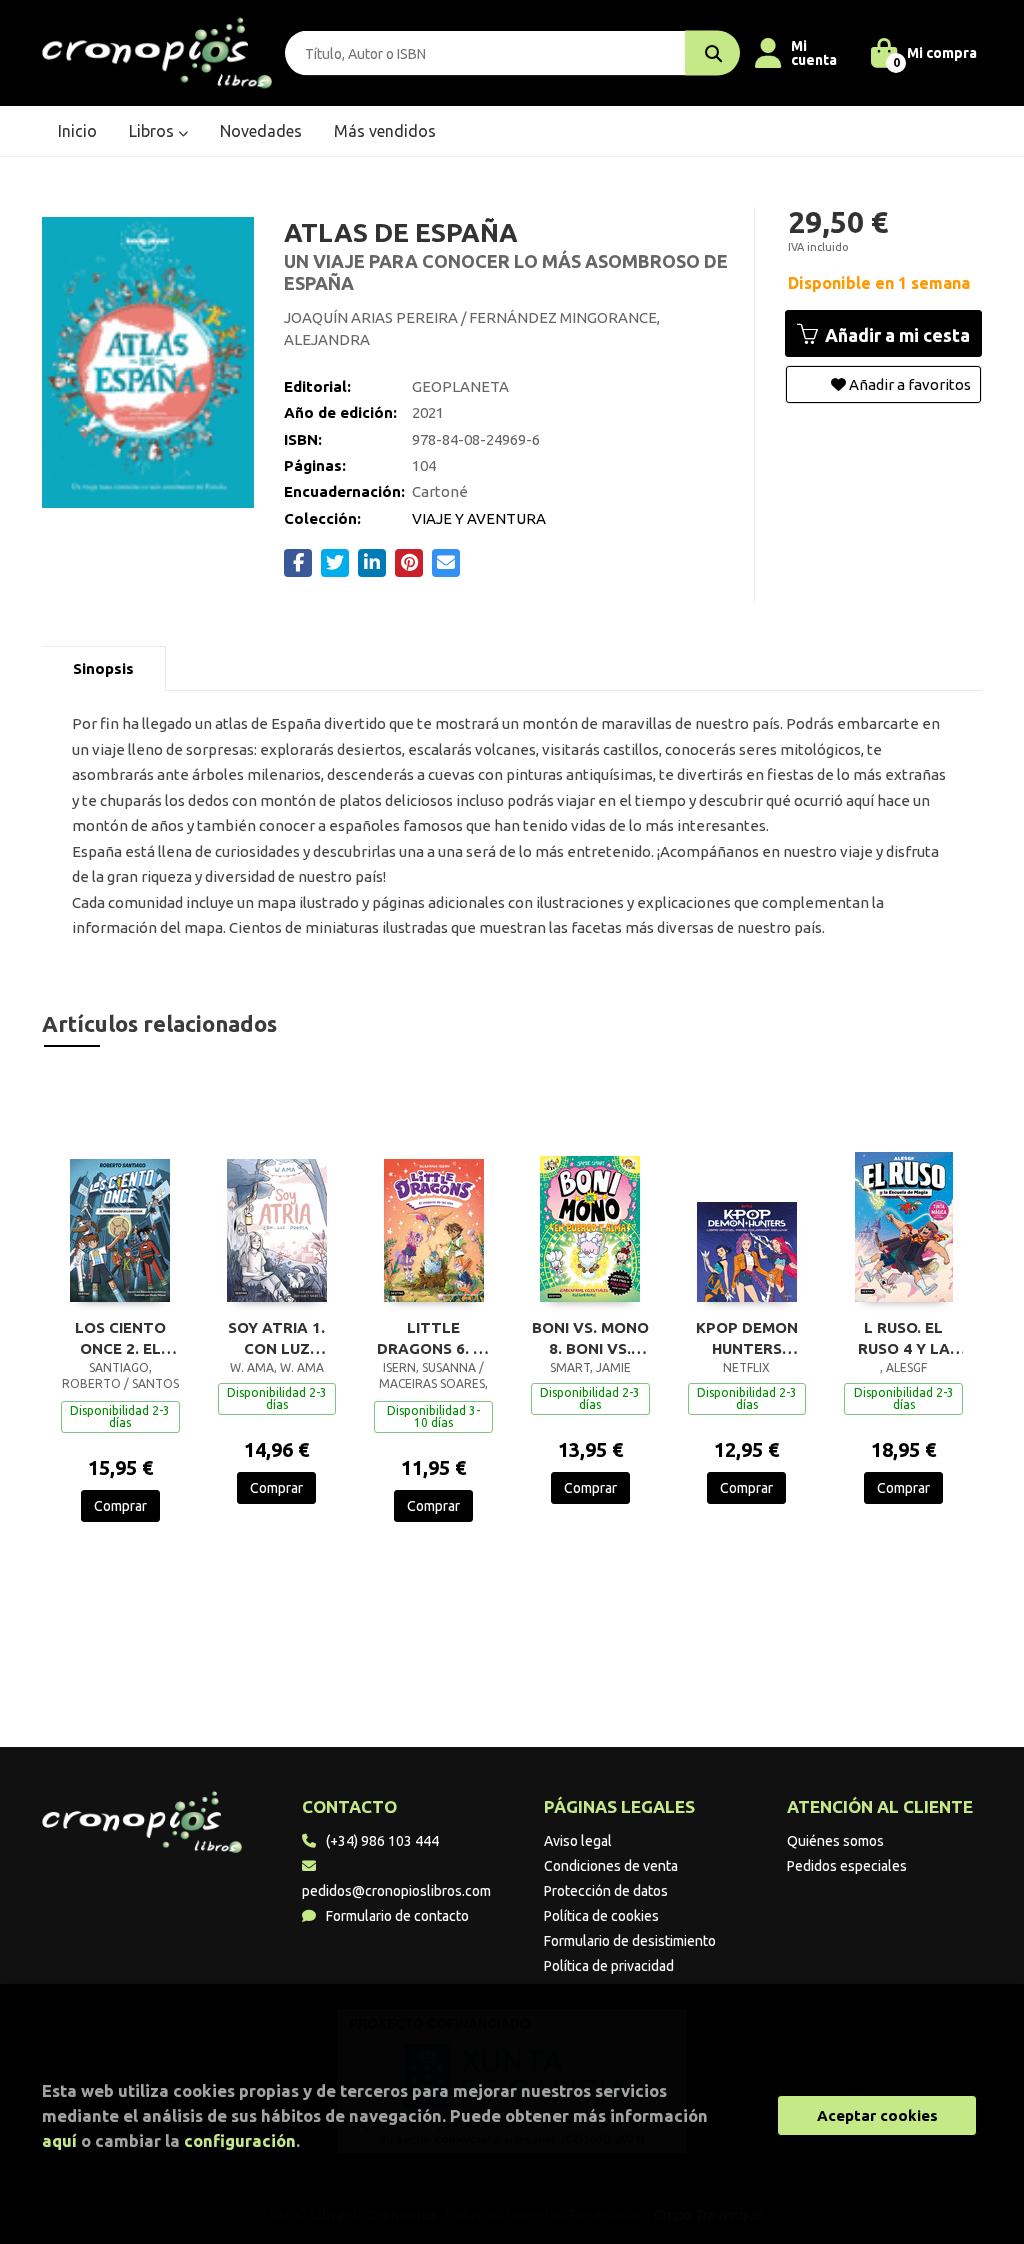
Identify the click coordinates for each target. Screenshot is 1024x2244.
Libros (153, 131)
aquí (59, 2140)
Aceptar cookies (877, 2115)
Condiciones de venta (611, 1866)
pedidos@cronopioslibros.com (396, 1891)
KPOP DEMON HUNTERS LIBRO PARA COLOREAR (747, 1338)
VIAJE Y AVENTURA (479, 518)
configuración (240, 2140)
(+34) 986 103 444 (382, 1841)
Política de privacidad (609, 1966)
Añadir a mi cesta (895, 335)
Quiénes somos (835, 1841)
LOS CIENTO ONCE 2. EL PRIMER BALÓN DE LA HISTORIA (120, 1338)
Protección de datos (606, 1891)
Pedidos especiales (847, 1866)
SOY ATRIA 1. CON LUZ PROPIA (276, 1338)
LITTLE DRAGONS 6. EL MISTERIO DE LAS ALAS (434, 1338)
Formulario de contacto (397, 1916)
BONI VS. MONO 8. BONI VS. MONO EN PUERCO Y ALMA (590, 1338)
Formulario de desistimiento (630, 1941)
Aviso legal (578, 1841)
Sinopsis (103, 668)
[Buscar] (712, 53)
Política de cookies (601, 1916)
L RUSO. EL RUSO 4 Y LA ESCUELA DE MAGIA (904, 1338)
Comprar (120, 1506)
